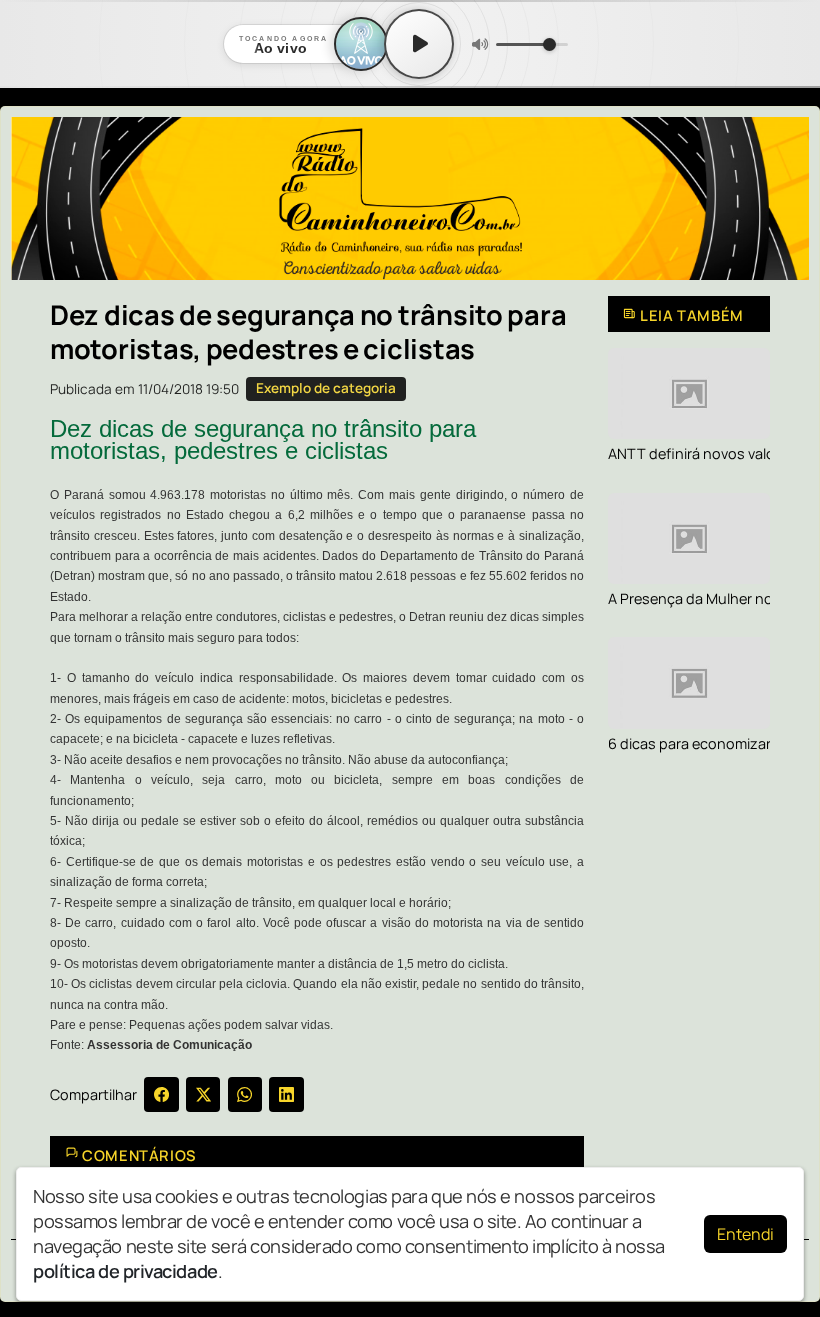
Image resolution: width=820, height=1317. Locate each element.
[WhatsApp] (245, 1094)
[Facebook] (161, 1094)
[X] (203, 1094)
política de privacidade (125, 1271)
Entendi (745, 1234)
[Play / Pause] (419, 44)
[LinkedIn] (286, 1094)
